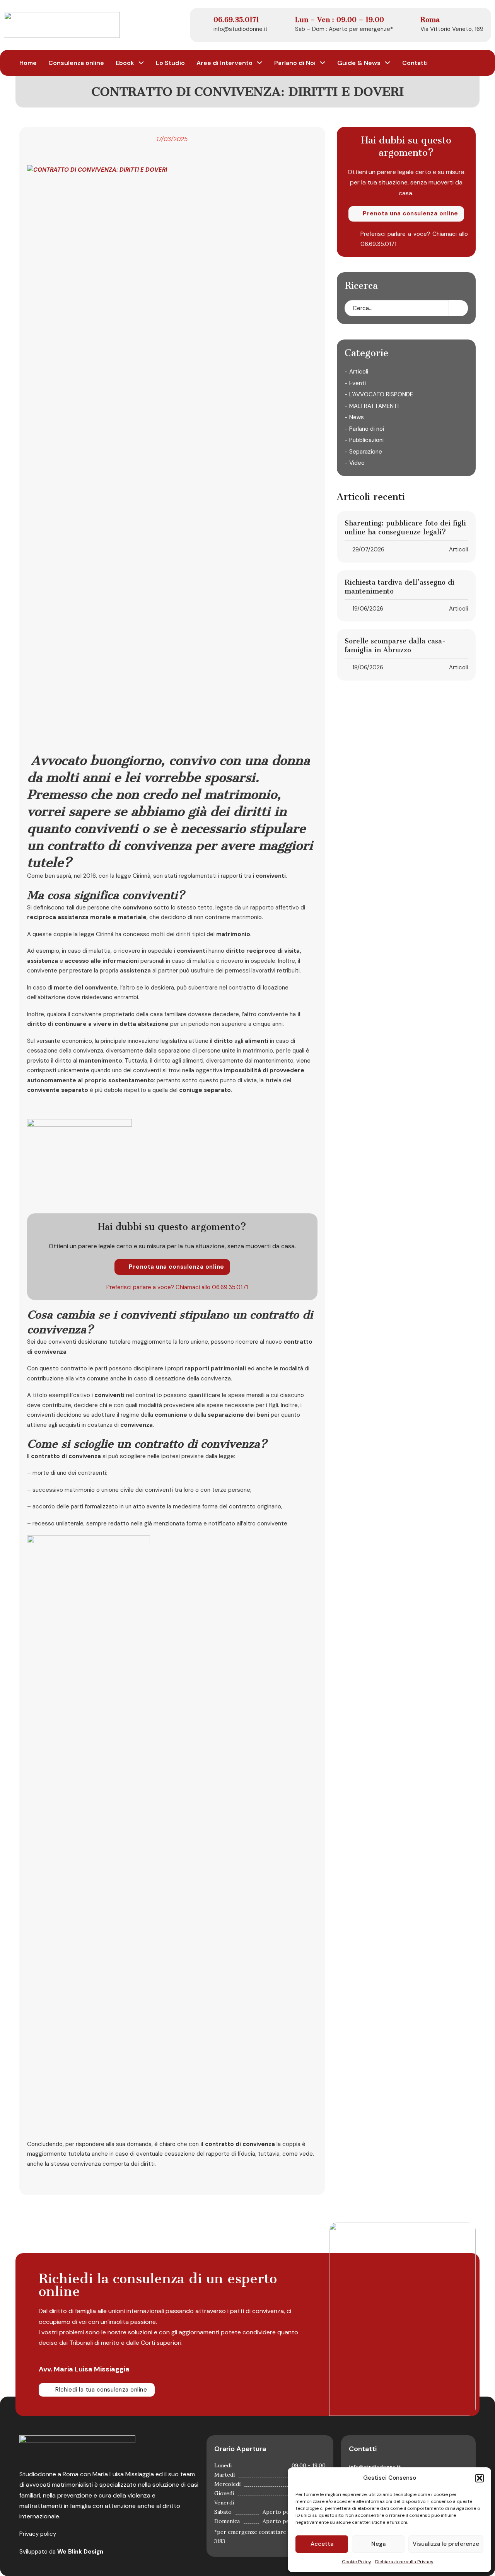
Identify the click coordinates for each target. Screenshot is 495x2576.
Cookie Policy (357, 2562)
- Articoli (356, 372)
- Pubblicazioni (364, 440)
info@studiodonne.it (241, 29)
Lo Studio (170, 63)
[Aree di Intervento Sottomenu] (259, 63)
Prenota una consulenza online (177, 1267)
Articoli (458, 549)
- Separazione (363, 451)
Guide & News (359, 63)
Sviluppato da (61, 2552)
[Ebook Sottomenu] (141, 63)
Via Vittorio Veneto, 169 (452, 29)
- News (354, 417)
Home (28, 63)
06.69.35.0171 (230, 1287)
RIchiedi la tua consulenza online (101, 2390)
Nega (378, 2544)
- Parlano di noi (364, 428)
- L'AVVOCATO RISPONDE (379, 394)
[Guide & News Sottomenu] (387, 63)
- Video (355, 463)
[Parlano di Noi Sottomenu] (323, 63)
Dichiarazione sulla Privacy (404, 2562)
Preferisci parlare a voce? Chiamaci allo (159, 1287)
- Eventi (355, 383)
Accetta (322, 2544)
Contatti (415, 63)
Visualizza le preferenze (446, 2544)
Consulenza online (76, 63)
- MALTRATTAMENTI (372, 406)
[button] (480, 2478)
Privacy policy (38, 2534)
